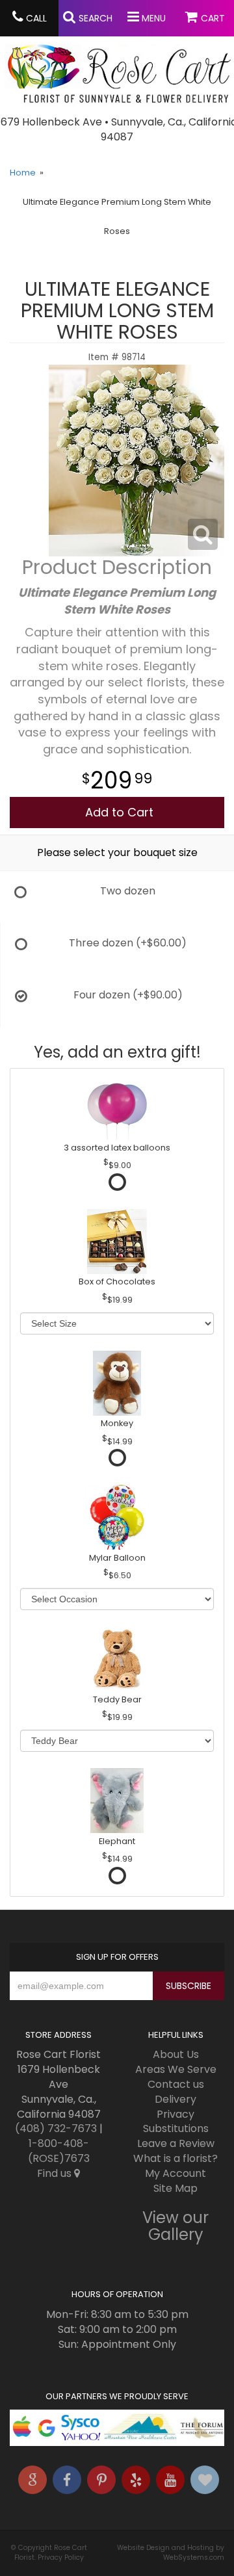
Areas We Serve (176, 2069)
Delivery (175, 2099)
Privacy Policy (61, 2557)
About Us (176, 2054)
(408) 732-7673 (56, 2128)
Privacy (175, 2114)
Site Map (175, 2188)
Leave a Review (176, 2143)
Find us (56, 2173)
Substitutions (176, 2128)
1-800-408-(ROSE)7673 (59, 2151)
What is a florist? (175, 2158)
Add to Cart (119, 812)
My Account (175, 2173)
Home (23, 173)
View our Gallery (175, 2226)
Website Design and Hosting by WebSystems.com (171, 2553)
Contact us (176, 2084)
